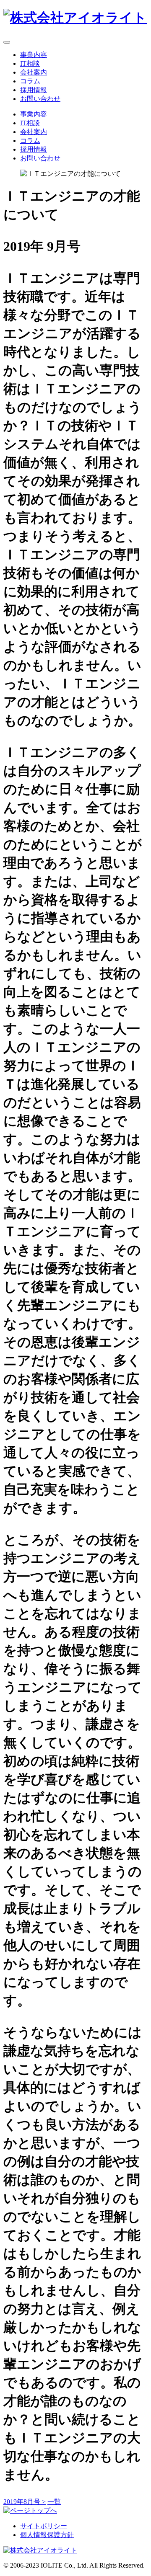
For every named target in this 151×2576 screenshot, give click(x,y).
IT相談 (30, 63)
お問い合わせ (40, 99)
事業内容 (34, 55)
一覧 (54, 2502)
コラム (30, 81)
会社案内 (34, 72)
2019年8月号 (25, 2502)
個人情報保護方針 (47, 2535)
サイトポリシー (44, 2526)
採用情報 (34, 90)
